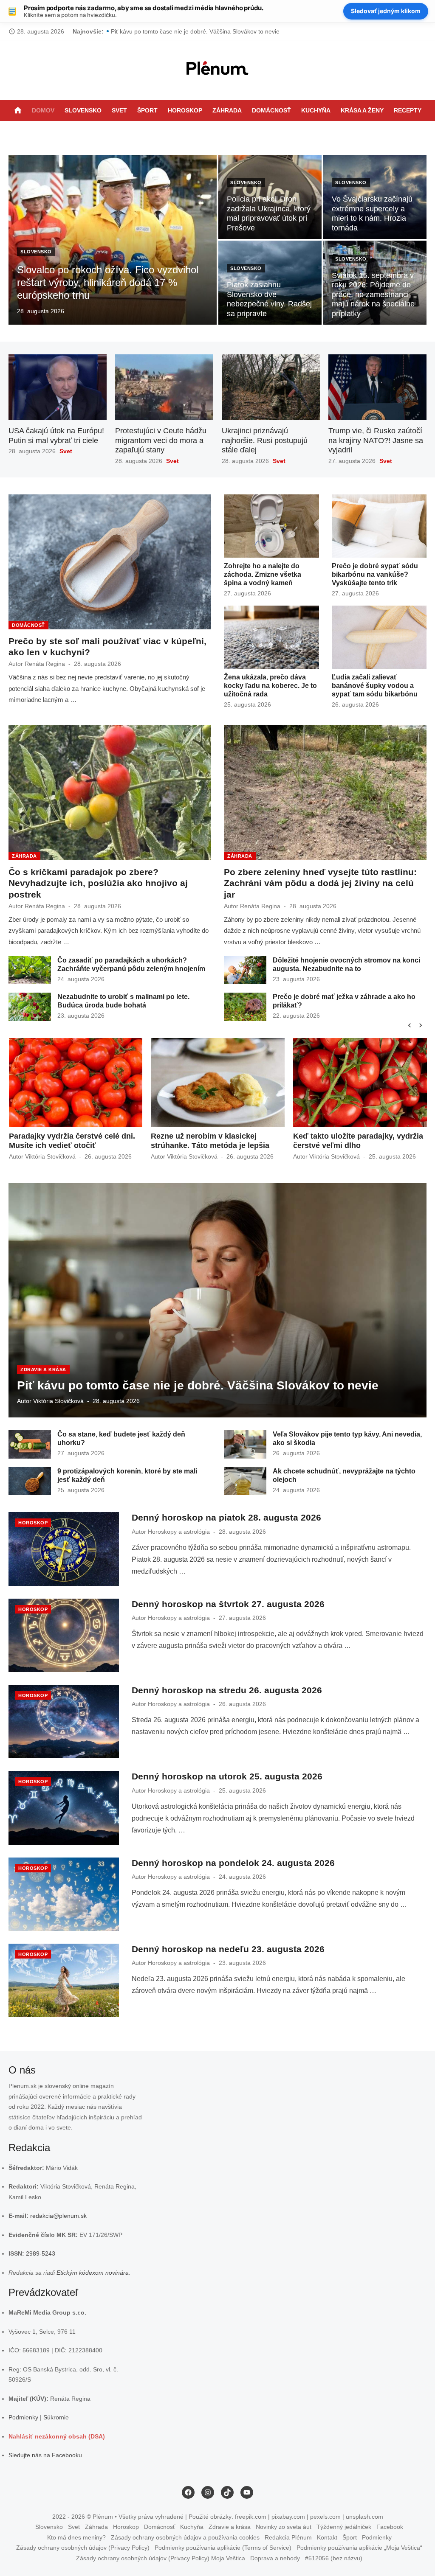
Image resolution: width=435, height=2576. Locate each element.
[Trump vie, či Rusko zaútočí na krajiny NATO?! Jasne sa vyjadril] (377, 387)
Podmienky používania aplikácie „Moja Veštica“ (359, 2548)
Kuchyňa (316, 110)
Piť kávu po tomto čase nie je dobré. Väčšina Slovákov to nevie (198, 1385)
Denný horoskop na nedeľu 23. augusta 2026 (228, 1949)
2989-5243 (41, 2253)
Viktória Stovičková (50, 1156)
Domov (43, 110)
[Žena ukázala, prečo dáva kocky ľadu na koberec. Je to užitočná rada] (271, 637)
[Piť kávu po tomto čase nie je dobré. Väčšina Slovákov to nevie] (217, 1300)
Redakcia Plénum (288, 2537)
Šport (147, 110)
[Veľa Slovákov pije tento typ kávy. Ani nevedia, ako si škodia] (245, 1444)
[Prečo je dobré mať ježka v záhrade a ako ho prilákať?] (245, 1007)
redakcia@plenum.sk (58, 2216)
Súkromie (56, 2417)
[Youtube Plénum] (248, 132)
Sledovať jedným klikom (386, 11)
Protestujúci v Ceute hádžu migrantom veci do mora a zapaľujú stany (161, 440)
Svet (119, 110)
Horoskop (185, 110)
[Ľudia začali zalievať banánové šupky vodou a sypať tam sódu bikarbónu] (379, 637)
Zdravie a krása (43, 1369)
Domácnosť (271, 110)
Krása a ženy (362, 110)
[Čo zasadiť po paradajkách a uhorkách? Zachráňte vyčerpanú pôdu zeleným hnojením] (30, 970)
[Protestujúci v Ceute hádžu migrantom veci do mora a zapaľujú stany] (164, 387)
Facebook (390, 2527)
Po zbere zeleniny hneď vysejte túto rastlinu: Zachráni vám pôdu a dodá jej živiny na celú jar (234, 31)
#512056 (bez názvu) (334, 2558)
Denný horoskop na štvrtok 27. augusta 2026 (228, 1604)
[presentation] (410, 1025)
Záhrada (227, 110)
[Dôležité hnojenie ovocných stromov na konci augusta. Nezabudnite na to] (245, 970)
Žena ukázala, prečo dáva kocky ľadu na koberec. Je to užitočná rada (270, 686)
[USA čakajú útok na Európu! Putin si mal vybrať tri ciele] (58, 387)
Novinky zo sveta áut (284, 2527)
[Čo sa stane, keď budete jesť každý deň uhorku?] (30, 1444)
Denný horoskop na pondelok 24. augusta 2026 (233, 1863)
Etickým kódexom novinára (93, 2273)
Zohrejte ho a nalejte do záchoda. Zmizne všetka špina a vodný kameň (263, 574)
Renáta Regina (45, 664)
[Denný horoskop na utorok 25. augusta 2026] (64, 1808)
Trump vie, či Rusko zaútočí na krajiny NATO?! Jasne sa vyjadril (376, 440)
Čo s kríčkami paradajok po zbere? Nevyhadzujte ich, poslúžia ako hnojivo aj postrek (98, 883)
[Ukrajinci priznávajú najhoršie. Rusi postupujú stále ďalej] (271, 387)
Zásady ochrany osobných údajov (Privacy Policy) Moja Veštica (161, 2558)
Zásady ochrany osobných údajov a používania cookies (185, 2537)
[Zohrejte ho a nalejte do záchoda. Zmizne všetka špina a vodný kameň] (271, 526)
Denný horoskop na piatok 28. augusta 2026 (226, 1517)
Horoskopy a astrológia (179, 1532)
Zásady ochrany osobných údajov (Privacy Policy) (83, 2548)
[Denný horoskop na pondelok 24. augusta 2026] (64, 1894)
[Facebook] (215, 132)
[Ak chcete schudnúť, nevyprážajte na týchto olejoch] (245, 1481)
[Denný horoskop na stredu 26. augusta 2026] (64, 1722)
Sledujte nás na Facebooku (45, 2455)
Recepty (408, 110)
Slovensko (83, 110)
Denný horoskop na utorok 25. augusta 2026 (227, 1776)
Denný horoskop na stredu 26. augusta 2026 (227, 1690)
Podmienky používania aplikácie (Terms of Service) (223, 2548)
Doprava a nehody (275, 2558)
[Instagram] (226, 132)
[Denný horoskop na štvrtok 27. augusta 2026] (64, 1635)
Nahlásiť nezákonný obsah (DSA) (57, 2436)
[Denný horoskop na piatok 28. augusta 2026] (64, 1549)
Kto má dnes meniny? (76, 2537)
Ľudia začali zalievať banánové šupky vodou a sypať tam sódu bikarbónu (375, 686)
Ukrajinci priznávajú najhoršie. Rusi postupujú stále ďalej (265, 440)
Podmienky (23, 2417)
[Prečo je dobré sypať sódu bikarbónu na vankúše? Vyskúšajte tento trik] (379, 526)
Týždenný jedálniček (344, 2527)
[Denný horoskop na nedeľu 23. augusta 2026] (64, 1980)
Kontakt (327, 2537)
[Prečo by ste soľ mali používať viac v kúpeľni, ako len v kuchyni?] (110, 562)
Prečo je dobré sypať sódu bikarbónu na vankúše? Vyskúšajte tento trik (375, 574)
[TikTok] (237, 132)
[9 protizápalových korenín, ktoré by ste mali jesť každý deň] (30, 1481)
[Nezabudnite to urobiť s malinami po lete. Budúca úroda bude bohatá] (30, 1007)
